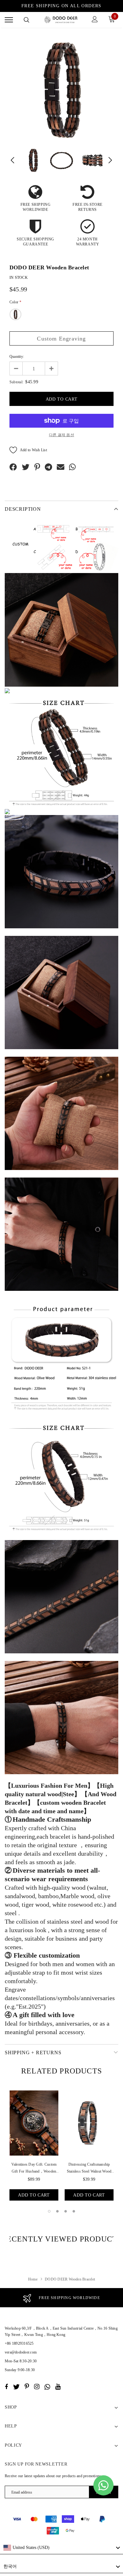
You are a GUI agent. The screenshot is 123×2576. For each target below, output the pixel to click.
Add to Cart (34, 2195)
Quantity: (17, 357)
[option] (61, 89)
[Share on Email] (61, 467)
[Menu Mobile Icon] (9, 20)
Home (33, 2279)
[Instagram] (37, 2387)
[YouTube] (58, 2387)
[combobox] (61, 2548)
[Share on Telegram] (48, 467)
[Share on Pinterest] (37, 467)
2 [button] (57, 2211)
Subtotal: (16, 382)
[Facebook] (6, 2387)
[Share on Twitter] (26, 467)
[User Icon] (95, 20)
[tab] (61, 2071)
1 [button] (49, 2211)
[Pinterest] (27, 2387)
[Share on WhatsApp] (72, 467)
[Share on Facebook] (13, 467)
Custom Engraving (61, 339)
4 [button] (74, 2211)
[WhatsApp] (47, 2387)
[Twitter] (16, 2387)
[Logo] (61, 20)
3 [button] (66, 2211)
